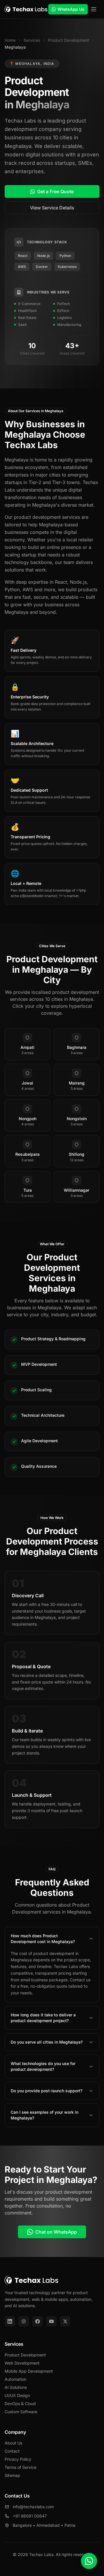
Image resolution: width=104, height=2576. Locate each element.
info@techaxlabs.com (33, 2507)
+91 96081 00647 (30, 2516)
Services (32, 40)
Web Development (22, 2363)
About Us (13, 2443)
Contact (12, 2451)
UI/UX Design (17, 2395)
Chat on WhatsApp (56, 2232)
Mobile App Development (29, 2371)
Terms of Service (21, 2467)
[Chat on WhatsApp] (89, 2561)
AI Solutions (16, 2387)
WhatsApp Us (71, 9)
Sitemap (12, 2475)
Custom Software (21, 2412)
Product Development (69, 40)
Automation (15, 2379)
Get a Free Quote (55, 191)
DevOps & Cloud (20, 2404)
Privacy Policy (18, 2459)
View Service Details (52, 208)
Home (10, 40)
